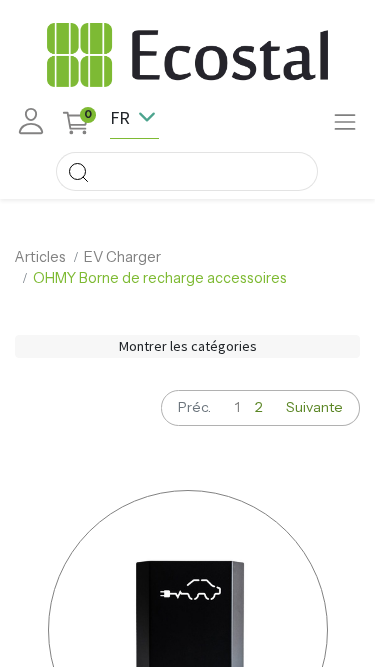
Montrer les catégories (188, 346)
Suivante (314, 407)
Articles (40, 257)
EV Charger (122, 257)
